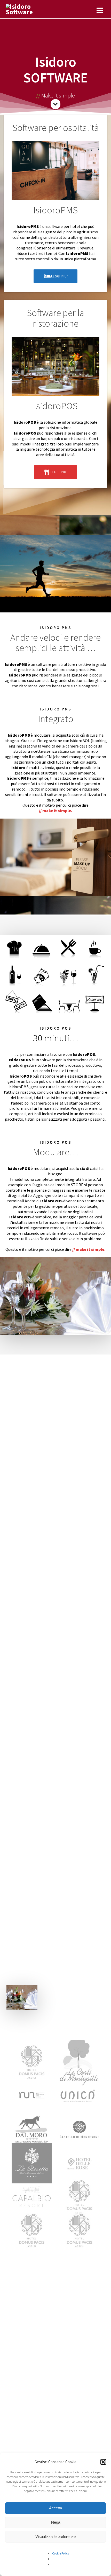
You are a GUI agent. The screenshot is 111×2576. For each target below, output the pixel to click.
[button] (103, 2462)
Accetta (55, 2508)
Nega (56, 2522)
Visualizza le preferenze (55, 2536)
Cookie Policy (61, 2553)
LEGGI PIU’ (59, 276)
